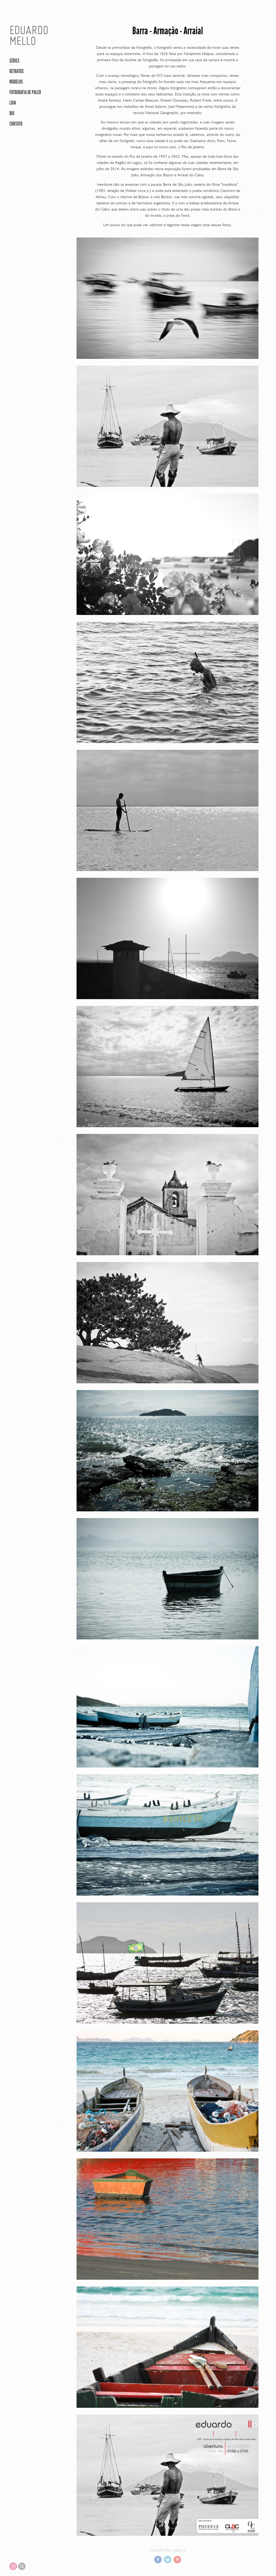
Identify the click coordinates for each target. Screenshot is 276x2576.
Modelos (16, 82)
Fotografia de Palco (25, 92)
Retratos (17, 71)
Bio (12, 113)
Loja (13, 103)
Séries (14, 61)
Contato (16, 124)
